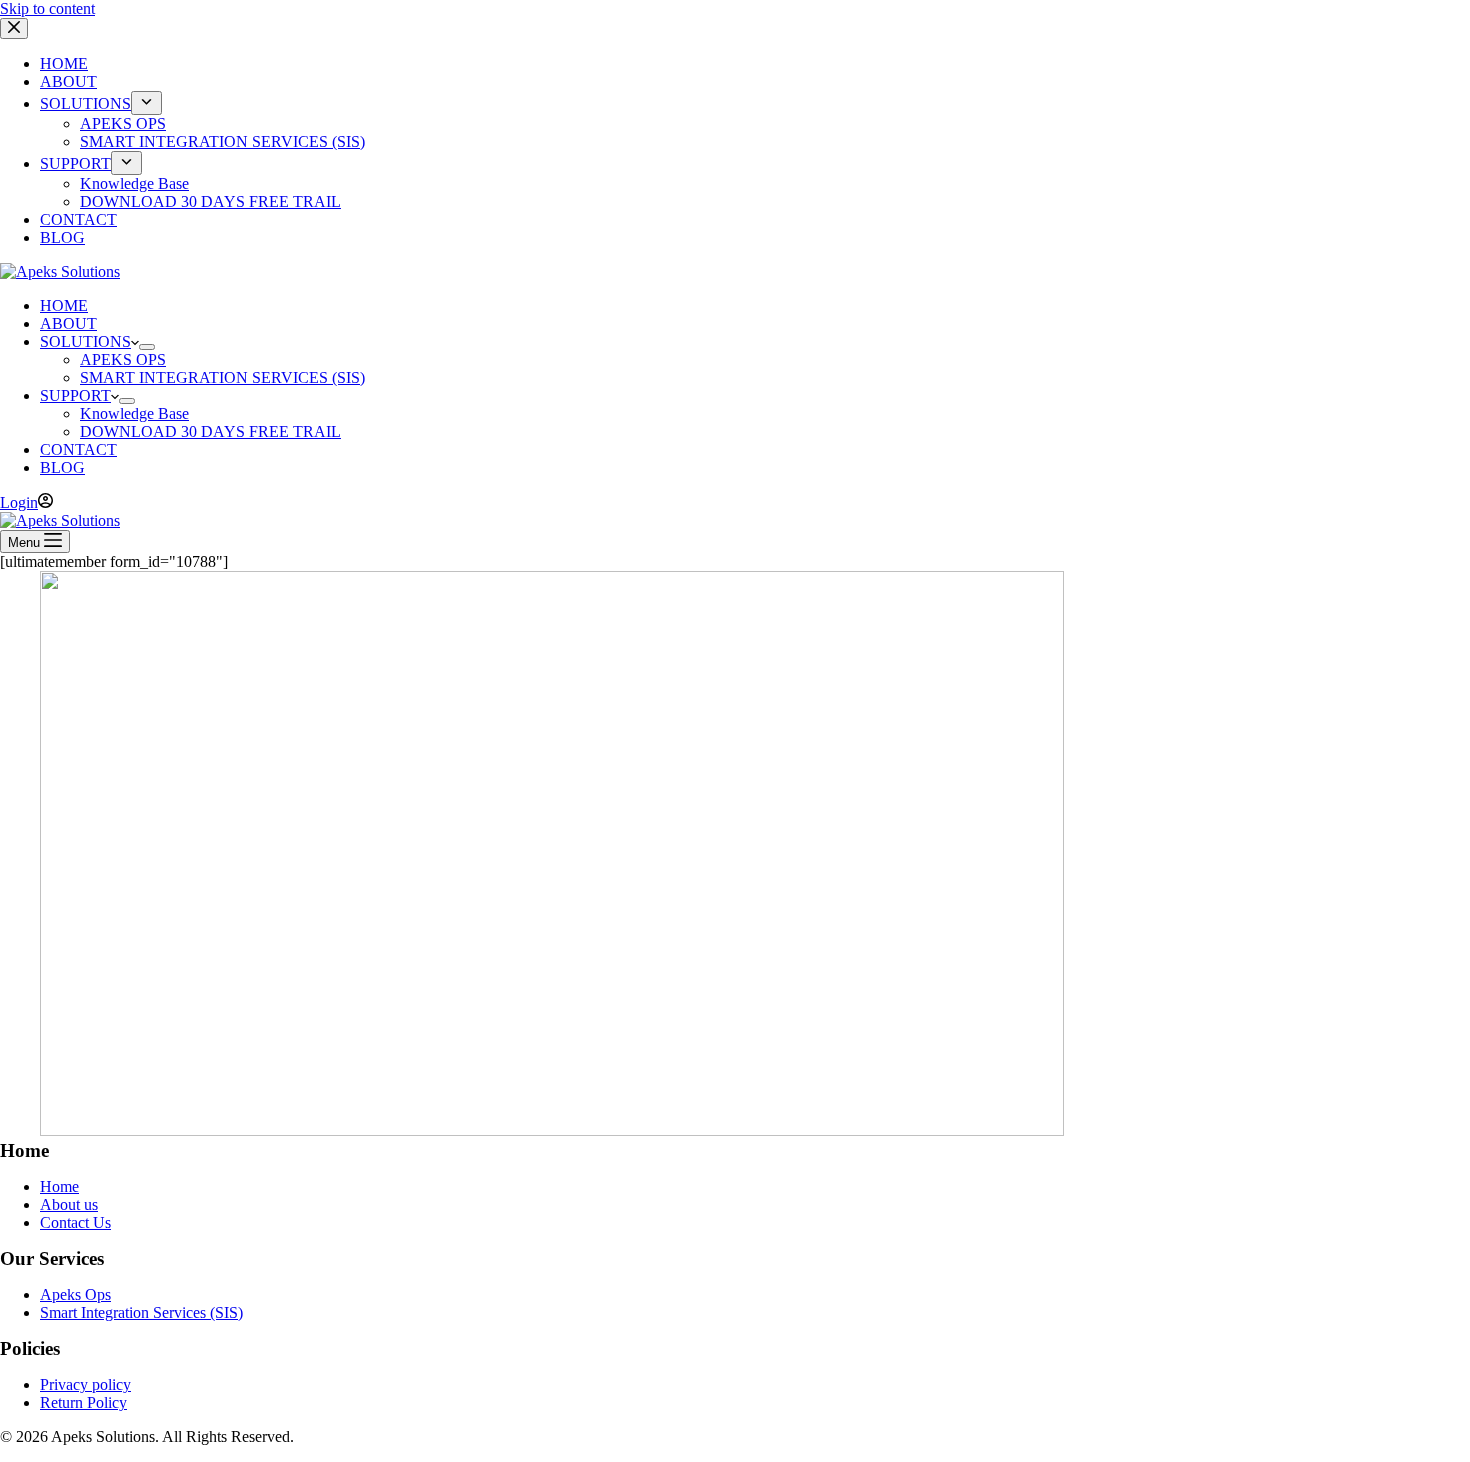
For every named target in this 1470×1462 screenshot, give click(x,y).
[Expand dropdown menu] (147, 347)
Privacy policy (85, 1384)
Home (59, 1186)
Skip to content (47, 8)
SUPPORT (75, 395)
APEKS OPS (123, 359)
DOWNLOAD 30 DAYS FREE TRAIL (210, 431)
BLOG (62, 467)
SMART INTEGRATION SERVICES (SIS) (222, 377)
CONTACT (78, 449)
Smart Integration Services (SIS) (141, 1312)
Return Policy (83, 1402)
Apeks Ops (75, 1294)
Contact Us (75, 1222)
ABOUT (68, 323)
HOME (64, 305)
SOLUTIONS (85, 341)
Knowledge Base (134, 413)
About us (69, 1204)
